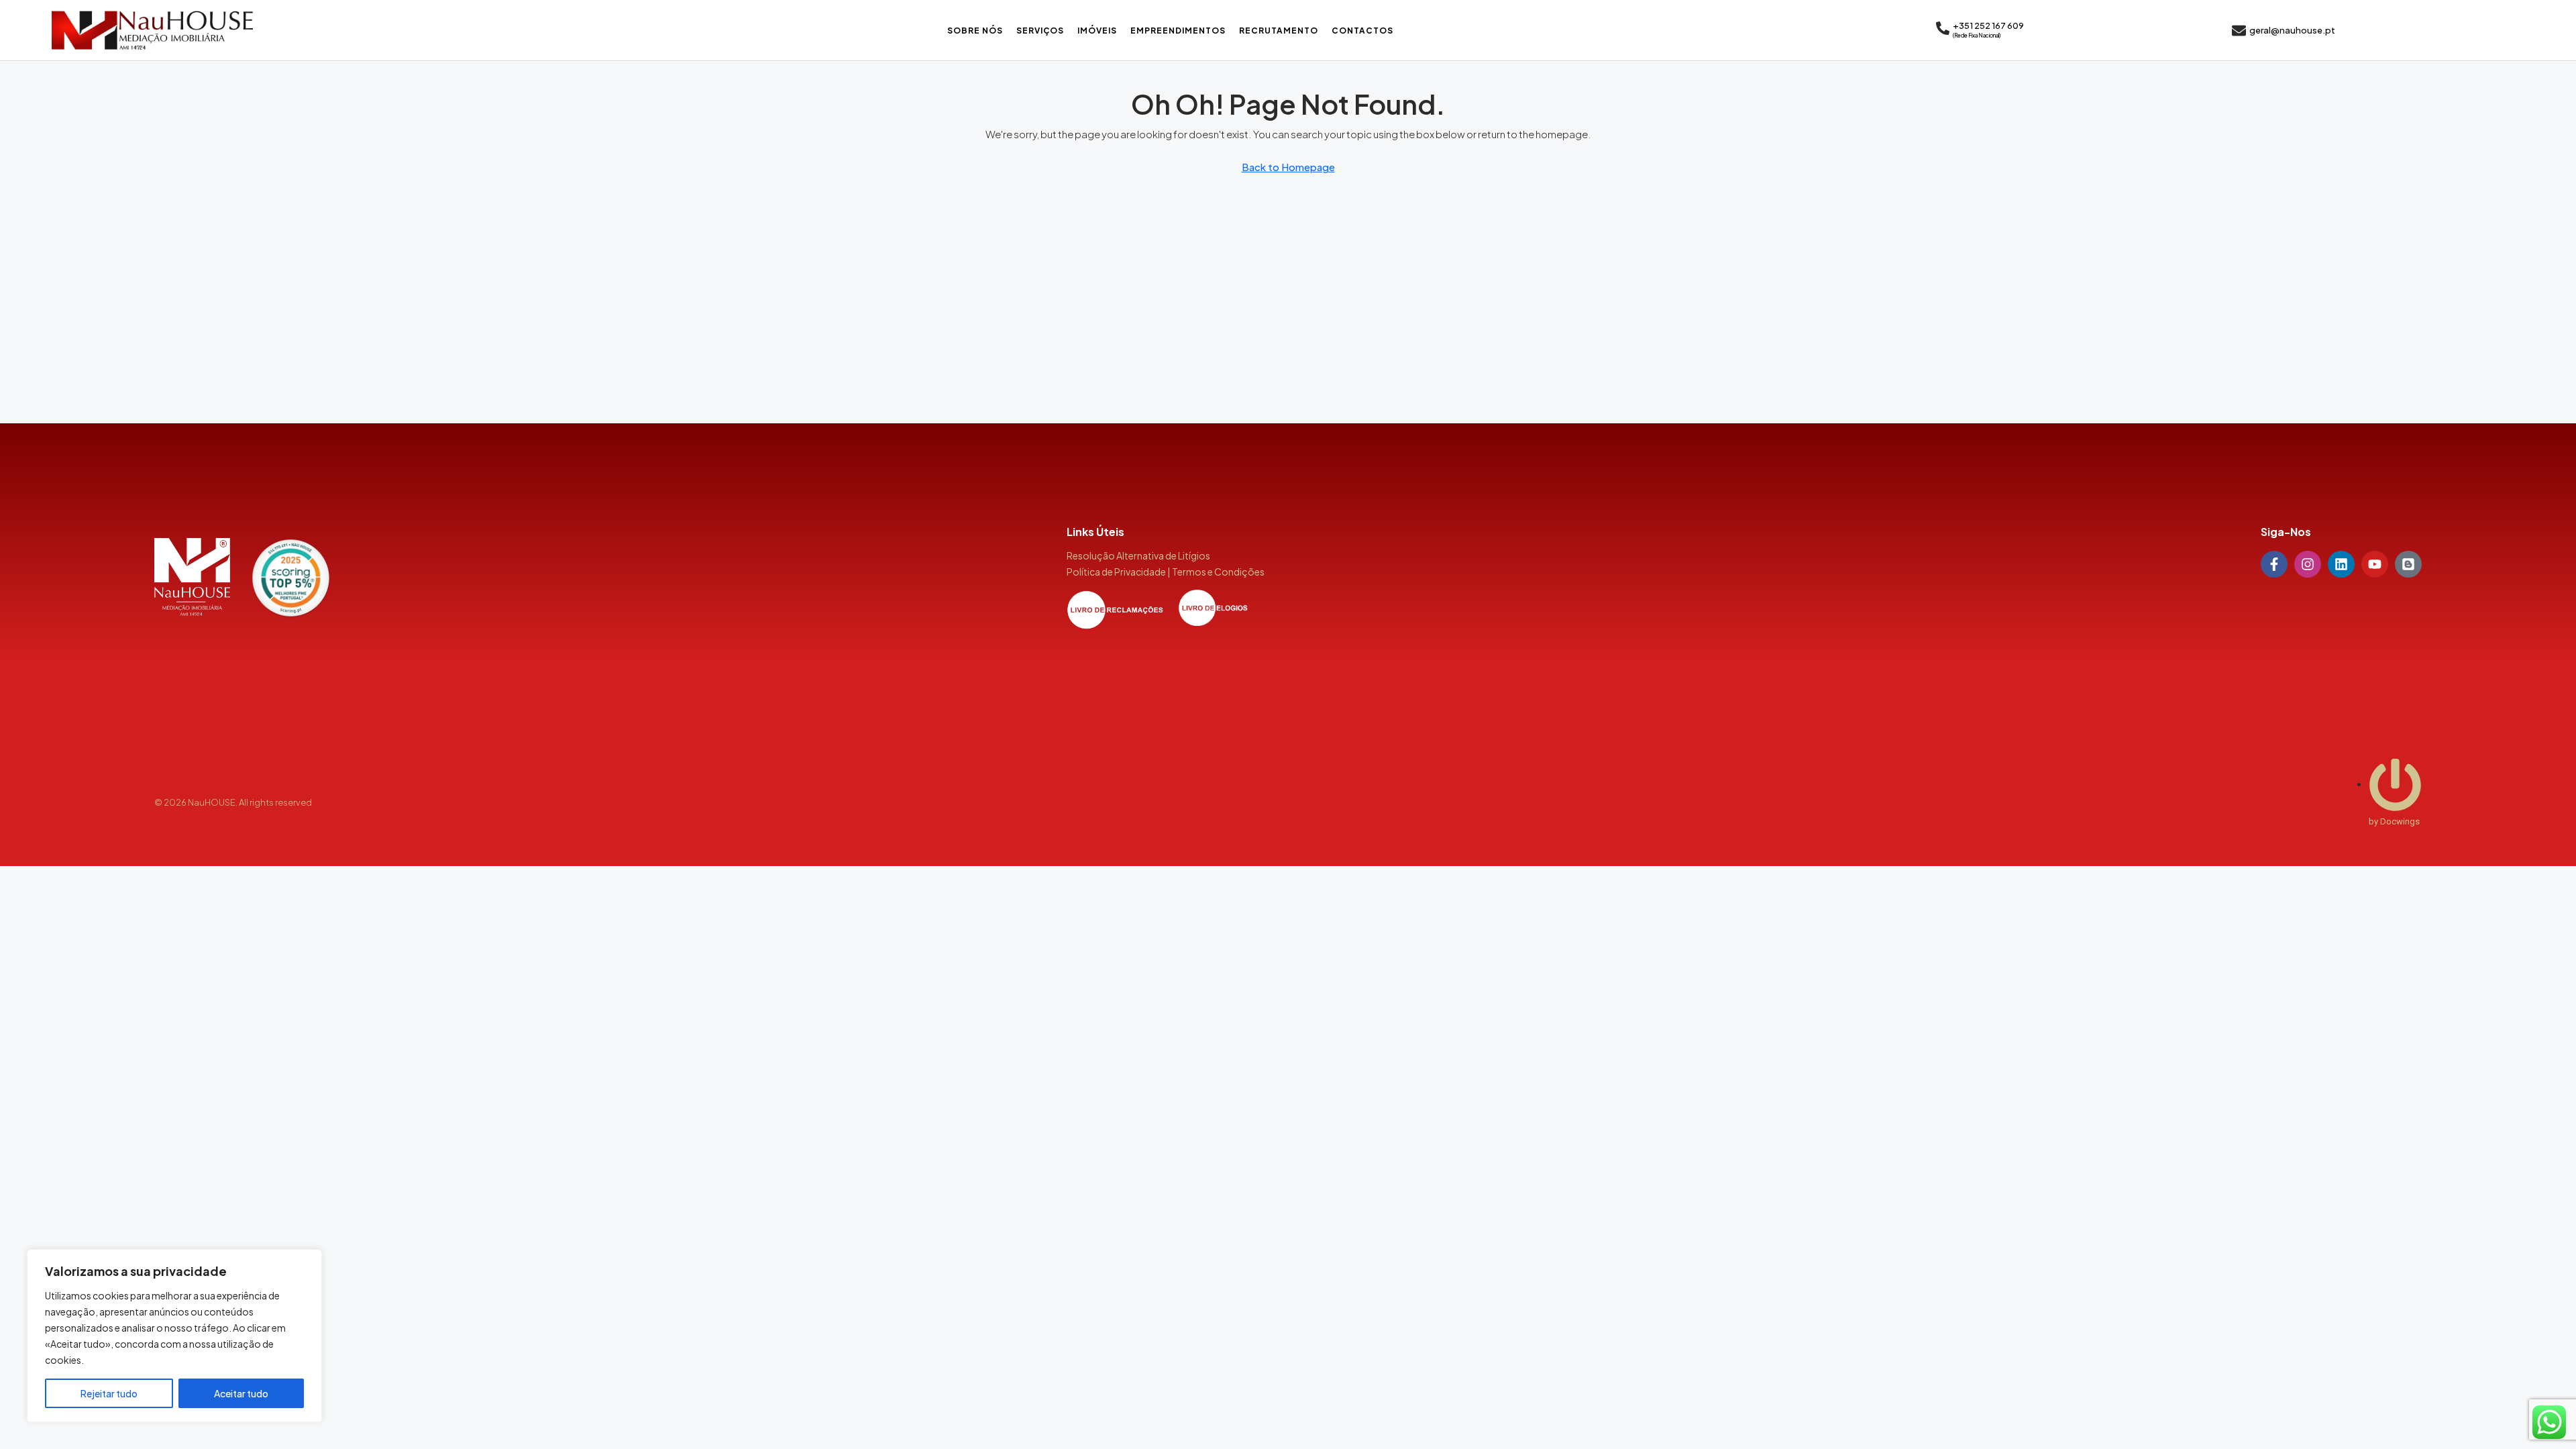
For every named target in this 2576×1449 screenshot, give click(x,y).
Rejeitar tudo (109, 1393)
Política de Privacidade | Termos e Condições (1166, 572)
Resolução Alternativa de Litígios (1138, 555)
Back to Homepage (1288, 167)
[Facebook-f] (2274, 564)
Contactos (1362, 31)
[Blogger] (2408, 564)
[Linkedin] (2341, 564)
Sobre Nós (975, 31)
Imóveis (1097, 31)
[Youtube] (2375, 564)
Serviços (1040, 31)
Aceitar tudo (241, 1393)
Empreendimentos (1178, 31)
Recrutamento (1279, 31)
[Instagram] (2308, 564)
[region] (174, 1336)
